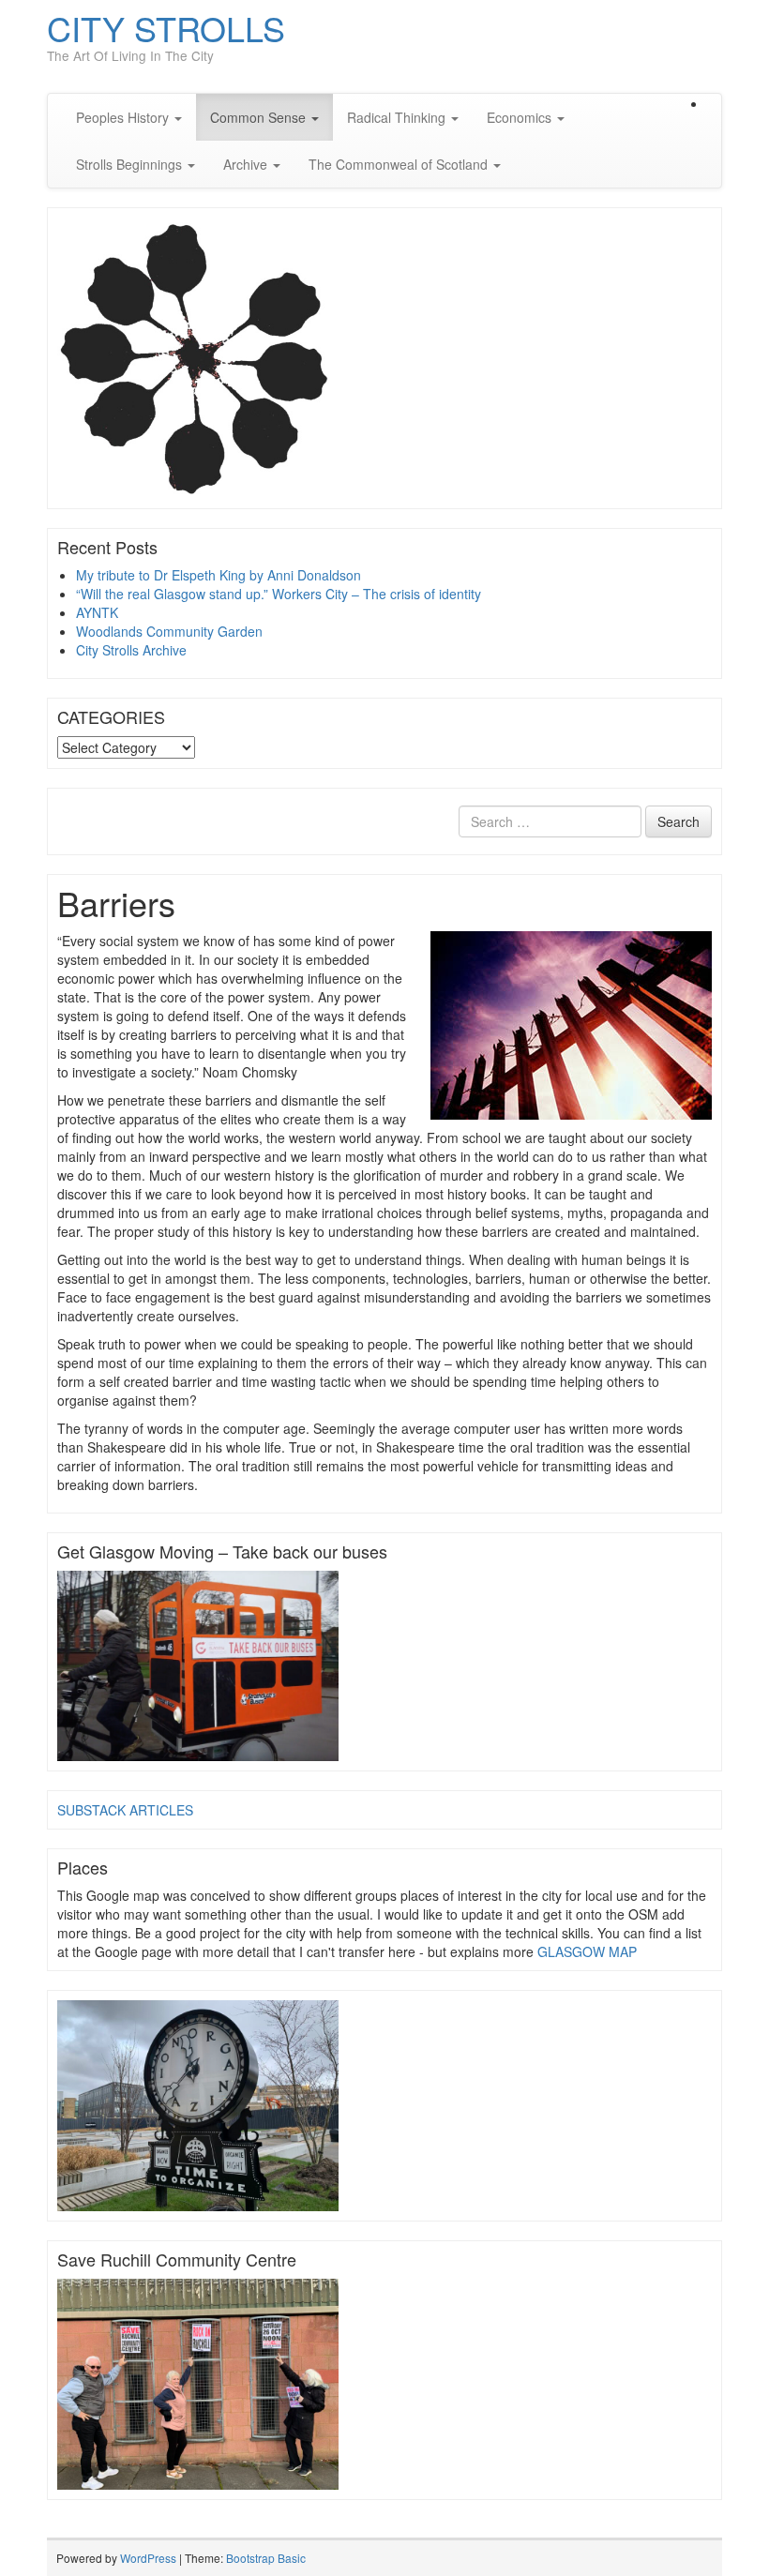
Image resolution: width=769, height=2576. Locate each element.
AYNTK (97, 612)
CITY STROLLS (166, 28)
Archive (247, 164)
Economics (521, 117)
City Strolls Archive (131, 650)
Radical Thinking (398, 117)
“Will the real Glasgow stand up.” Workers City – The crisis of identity (279, 594)
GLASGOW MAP (587, 1951)
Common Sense (260, 117)
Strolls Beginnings (131, 164)
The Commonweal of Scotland (400, 164)
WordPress (148, 2558)
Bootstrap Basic (266, 2558)
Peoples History (124, 117)
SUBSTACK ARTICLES (125, 1810)
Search (679, 821)
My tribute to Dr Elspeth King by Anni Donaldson (219, 575)
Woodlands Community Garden (169, 631)
